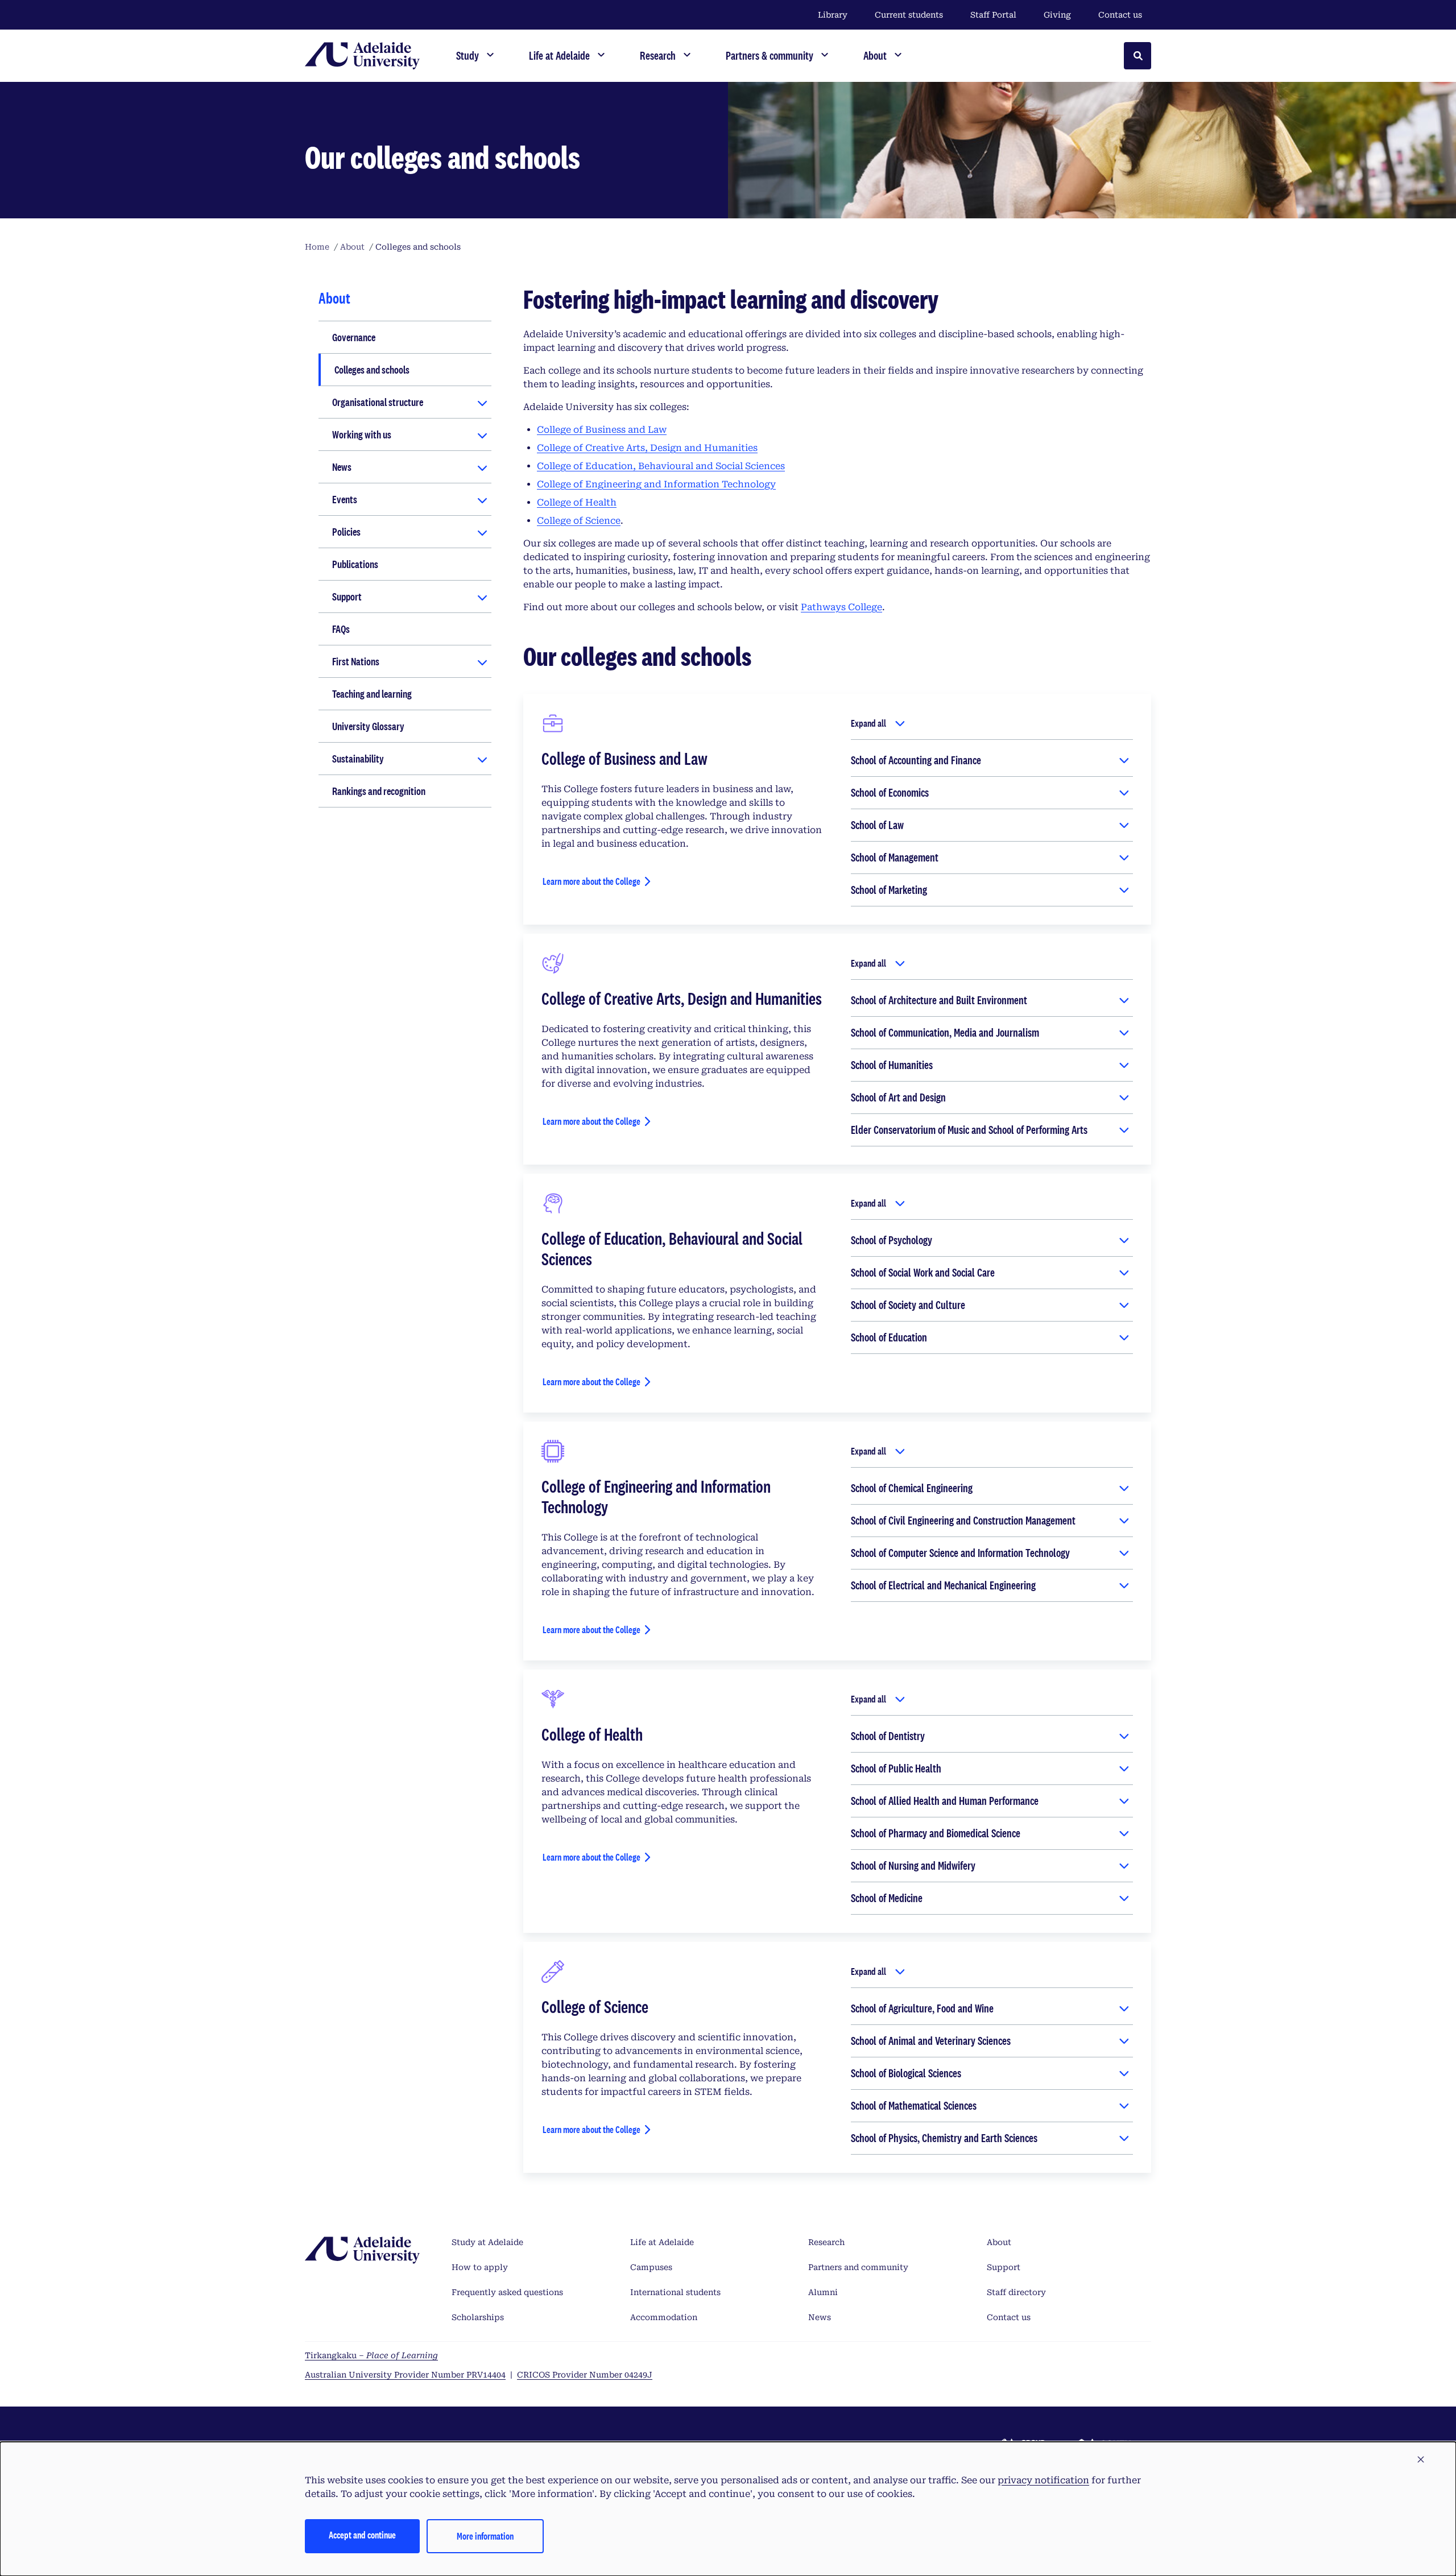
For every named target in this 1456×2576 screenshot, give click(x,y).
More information (485, 2536)
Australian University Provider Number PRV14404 (405, 2375)
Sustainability (358, 759)
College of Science (579, 521)
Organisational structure (378, 402)
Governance (354, 337)
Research (826, 2242)
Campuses (651, 2267)
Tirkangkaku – (371, 2355)
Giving (1057, 15)
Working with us (362, 434)
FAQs (341, 629)
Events (345, 499)
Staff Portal (993, 15)
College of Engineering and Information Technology (656, 484)
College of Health (577, 502)
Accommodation (664, 2317)
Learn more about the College (591, 881)
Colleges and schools (372, 370)
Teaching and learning (372, 694)
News (342, 467)
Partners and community (858, 2267)
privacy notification (1043, 2480)
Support (347, 597)
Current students (909, 15)
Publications (355, 564)
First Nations (356, 661)
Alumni (823, 2292)
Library (833, 15)
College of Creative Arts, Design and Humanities (647, 448)
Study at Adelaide (487, 2242)
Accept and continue (362, 2535)
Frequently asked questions (507, 2292)
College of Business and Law (602, 430)
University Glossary (368, 726)
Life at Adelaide (662, 2242)
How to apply (480, 2267)
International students (675, 2292)
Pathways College (841, 607)
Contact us (1120, 15)
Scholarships (478, 2317)
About (999, 2242)
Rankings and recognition (379, 791)
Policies (346, 532)
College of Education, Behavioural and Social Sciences (661, 466)
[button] (1421, 2460)
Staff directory (1016, 2292)
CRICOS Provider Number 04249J (585, 2375)
